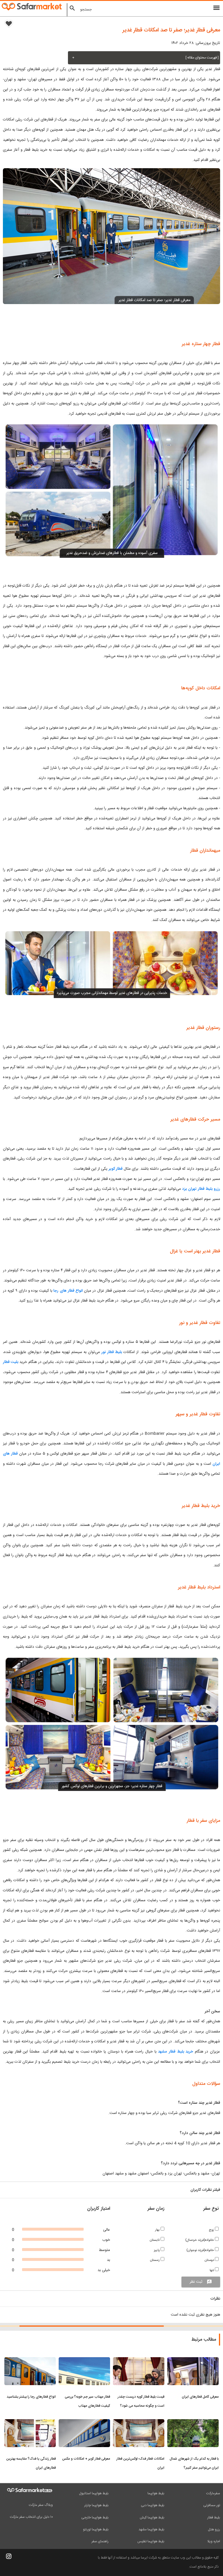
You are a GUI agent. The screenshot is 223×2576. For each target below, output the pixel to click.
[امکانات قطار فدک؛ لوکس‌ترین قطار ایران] (139, 2423)
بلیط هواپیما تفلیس (151, 2541)
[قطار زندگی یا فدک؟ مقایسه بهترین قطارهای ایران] (30, 2423)
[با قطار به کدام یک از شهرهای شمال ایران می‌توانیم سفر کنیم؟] (193, 2423)
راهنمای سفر (100, 2541)
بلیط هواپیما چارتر (96, 2505)
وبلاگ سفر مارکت (41, 2505)
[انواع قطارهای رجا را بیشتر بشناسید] (30, 2361)
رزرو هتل (214, 2529)
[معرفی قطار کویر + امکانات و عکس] (84, 2423)
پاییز (157, 2250)
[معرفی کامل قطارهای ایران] (193, 2361)
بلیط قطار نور (113, 1352)
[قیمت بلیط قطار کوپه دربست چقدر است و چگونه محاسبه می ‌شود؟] (139, 2361)
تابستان (155, 2240)
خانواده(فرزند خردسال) (200, 2240)
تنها (212, 2270)
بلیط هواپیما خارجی (95, 2518)
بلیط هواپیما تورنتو (96, 2529)
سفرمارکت (213, 2493)
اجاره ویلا (214, 2541)
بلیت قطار (11, 1362)
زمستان (155, 2260)
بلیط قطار (214, 2518)
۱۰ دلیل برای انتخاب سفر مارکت (31, 2517)
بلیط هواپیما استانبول (94, 2493)
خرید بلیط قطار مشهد (176, 2052)
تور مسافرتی (212, 2505)
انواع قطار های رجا (68, 1291)
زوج (212, 2230)
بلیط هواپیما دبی (153, 2505)
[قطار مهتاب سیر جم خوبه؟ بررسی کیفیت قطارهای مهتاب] (84, 2361)
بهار (158, 2230)
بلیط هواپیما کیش (152, 2518)
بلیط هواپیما (156, 2493)
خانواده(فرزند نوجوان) (201, 2250)
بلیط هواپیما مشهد (151, 2529)
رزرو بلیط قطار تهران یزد (201, 1189)
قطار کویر (116, 1169)
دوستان (210, 2260)
